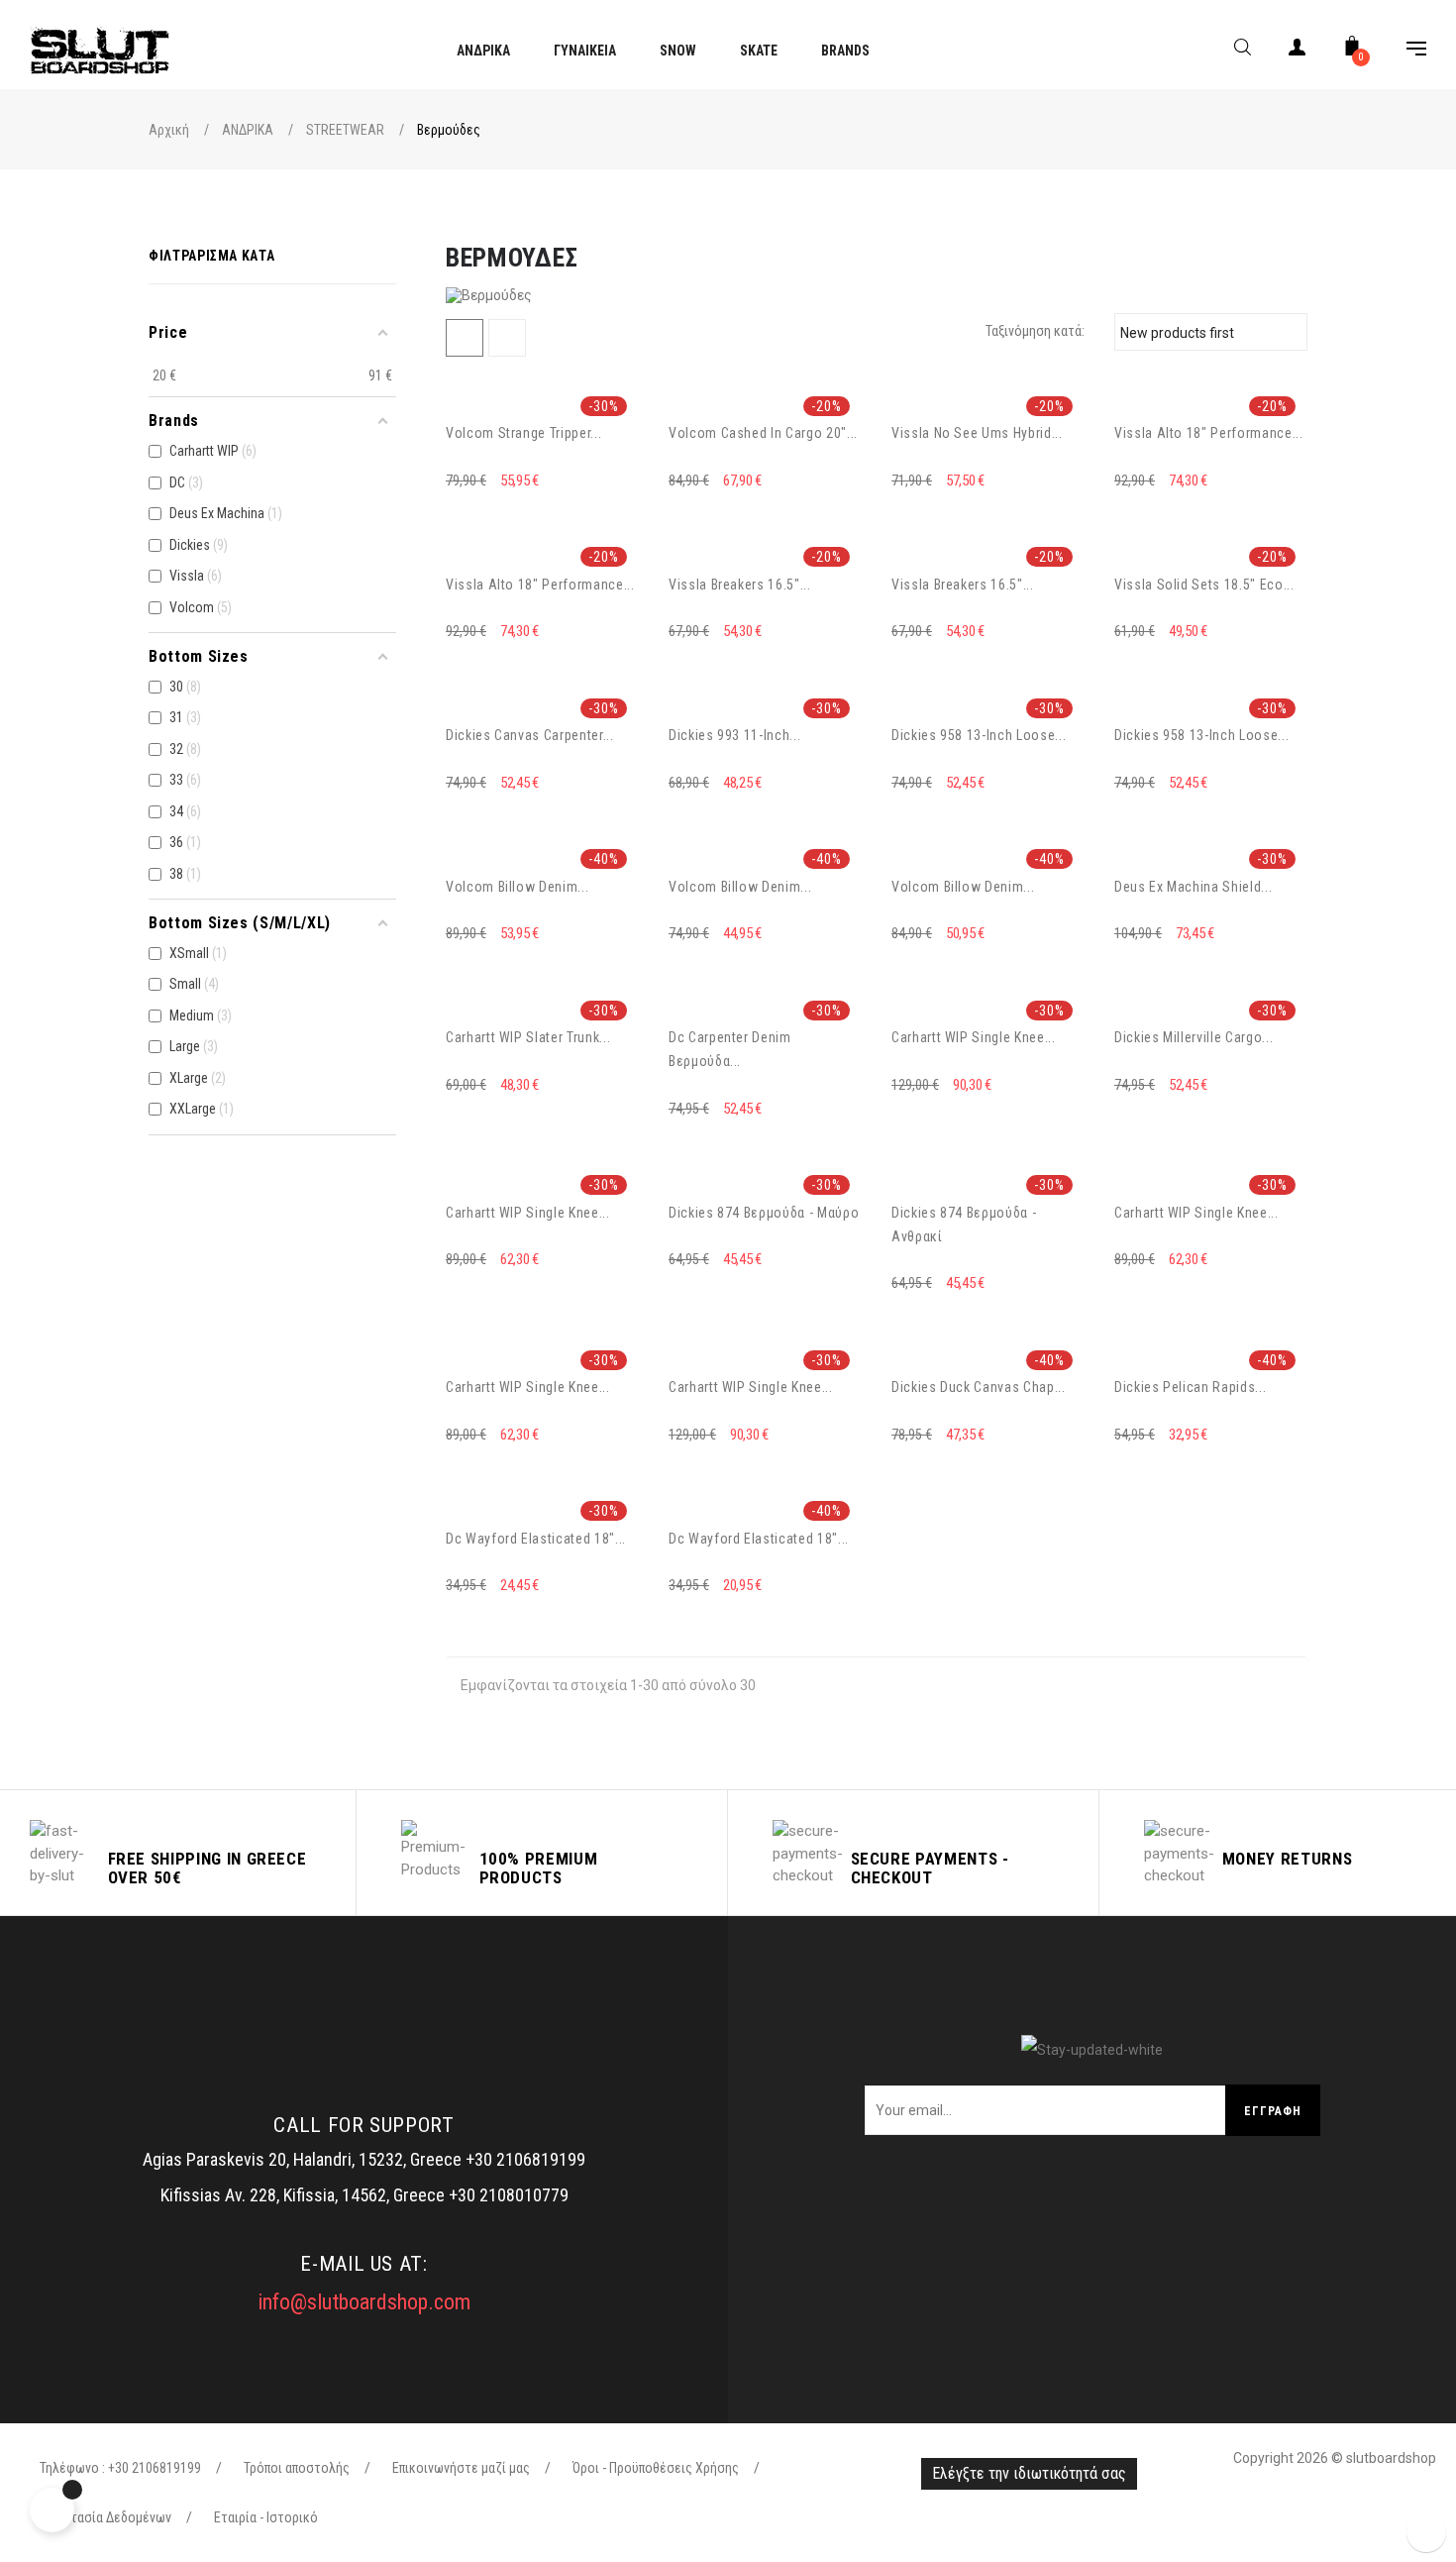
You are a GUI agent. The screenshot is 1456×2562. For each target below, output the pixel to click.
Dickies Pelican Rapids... (1190, 1387)
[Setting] (1406, 51)
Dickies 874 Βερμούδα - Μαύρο (764, 1213)
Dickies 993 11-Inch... (734, 735)
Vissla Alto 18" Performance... (1209, 433)
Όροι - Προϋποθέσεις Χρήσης (656, 2468)
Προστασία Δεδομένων (105, 2517)
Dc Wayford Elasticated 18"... (536, 1539)
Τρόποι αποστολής (297, 2468)
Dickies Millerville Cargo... (1194, 1037)
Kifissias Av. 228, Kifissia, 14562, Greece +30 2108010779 (364, 2195)
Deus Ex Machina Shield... (1193, 887)
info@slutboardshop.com (364, 2302)
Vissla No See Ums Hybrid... (977, 433)
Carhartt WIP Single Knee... (974, 1037)
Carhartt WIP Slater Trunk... (528, 1037)
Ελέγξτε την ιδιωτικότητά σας (1029, 2473)
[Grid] (465, 338)
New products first (1208, 332)
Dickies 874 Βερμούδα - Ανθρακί (964, 1225)
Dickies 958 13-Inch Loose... (979, 735)
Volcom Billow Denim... (517, 887)
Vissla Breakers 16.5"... (740, 585)
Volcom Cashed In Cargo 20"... (763, 433)
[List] (507, 338)
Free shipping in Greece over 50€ (208, 1868)
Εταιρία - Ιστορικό (266, 2517)
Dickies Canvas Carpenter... (530, 735)
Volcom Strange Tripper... (523, 433)
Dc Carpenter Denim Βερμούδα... (730, 1049)
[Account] (1298, 51)
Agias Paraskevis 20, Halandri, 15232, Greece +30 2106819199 (364, 2159)
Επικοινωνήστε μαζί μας (461, 2468)
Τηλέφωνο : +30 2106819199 (120, 2468)
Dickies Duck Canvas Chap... (979, 1387)
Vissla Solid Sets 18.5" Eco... (1204, 585)
